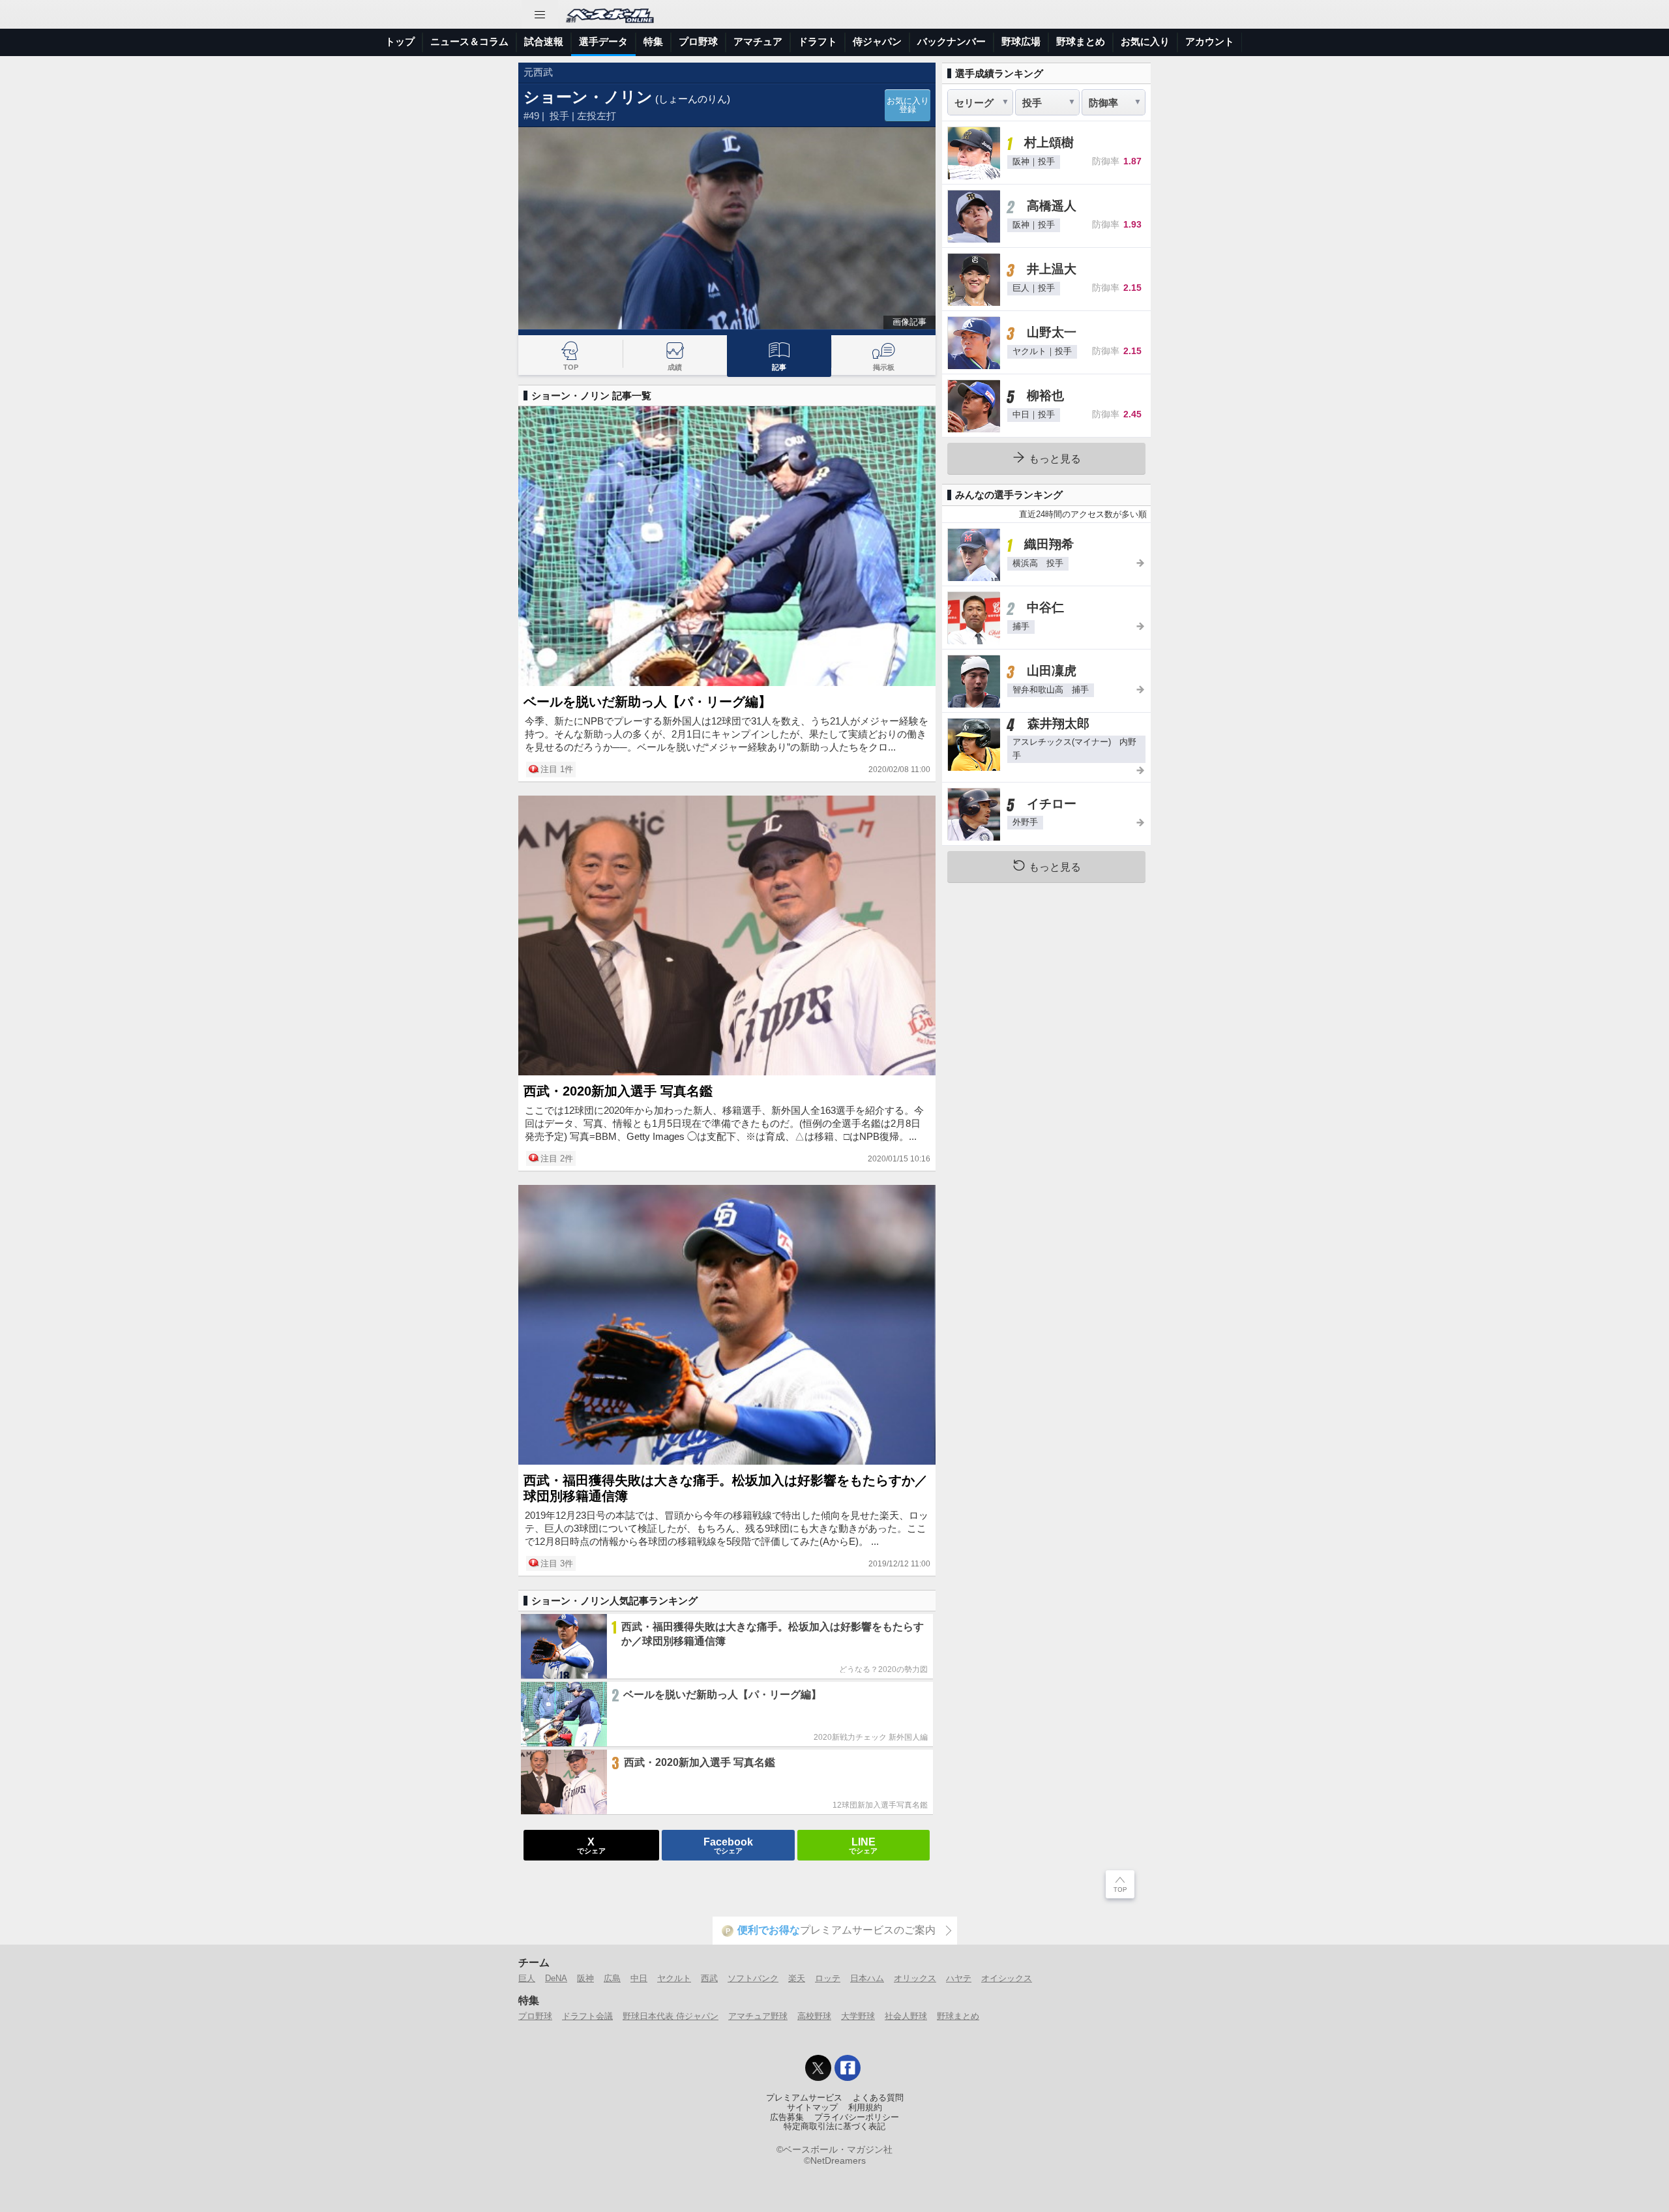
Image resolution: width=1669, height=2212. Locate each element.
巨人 (527, 1978)
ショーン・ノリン (588, 97)
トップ (400, 41)
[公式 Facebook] (848, 2068)
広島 (612, 1978)
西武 (709, 1978)
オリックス (915, 1978)
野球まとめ (1081, 41)
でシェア (591, 1845)
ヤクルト (674, 1978)
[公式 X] (818, 2068)
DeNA (556, 1978)
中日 (639, 1978)
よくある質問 (878, 2098)
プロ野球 (698, 41)
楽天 (797, 1978)
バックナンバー (952, 41)
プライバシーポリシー (857, 2117)
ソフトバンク (753, 1978)
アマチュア (758, 41)
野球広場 (1021, 41)
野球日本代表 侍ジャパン (671, 2016)
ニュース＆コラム (469, 41)
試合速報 (544, 41)
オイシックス (1007, 1978)
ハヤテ (959, 1978)
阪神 (585, 1978)
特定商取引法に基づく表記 (834, 2127)
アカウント (1210, 41)
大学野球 (858, 2016)
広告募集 (787, 2117)
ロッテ (828, 1978)
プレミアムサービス (804, 2098)
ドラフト (818, 41)
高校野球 (814, 2016)
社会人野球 (906, 2016)
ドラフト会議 (587, 2016)
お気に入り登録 (908, 105)
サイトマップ (812, 2108)
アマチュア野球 (758, 2016)
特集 (653, 41)
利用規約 (865, 2108)
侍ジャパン (877, 41)
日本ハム (867, 1978)
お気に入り (1145, 41)
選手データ (603, 41)
